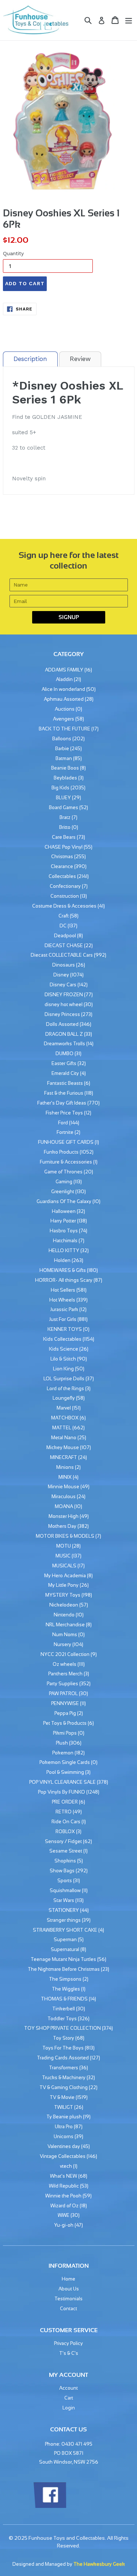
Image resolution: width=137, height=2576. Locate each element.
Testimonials (68, 2299)
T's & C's (69, 2353)
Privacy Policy (68, 2343)
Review (80, 359)
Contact (68, 2309)
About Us (69, 2289)
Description (30, 359)
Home (68, 2279)
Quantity (13, 253)
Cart (69, 2398)
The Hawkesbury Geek (99, 2564)
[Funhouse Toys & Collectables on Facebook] (50, 2507)
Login (69, 2408)
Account (68, 2388)
